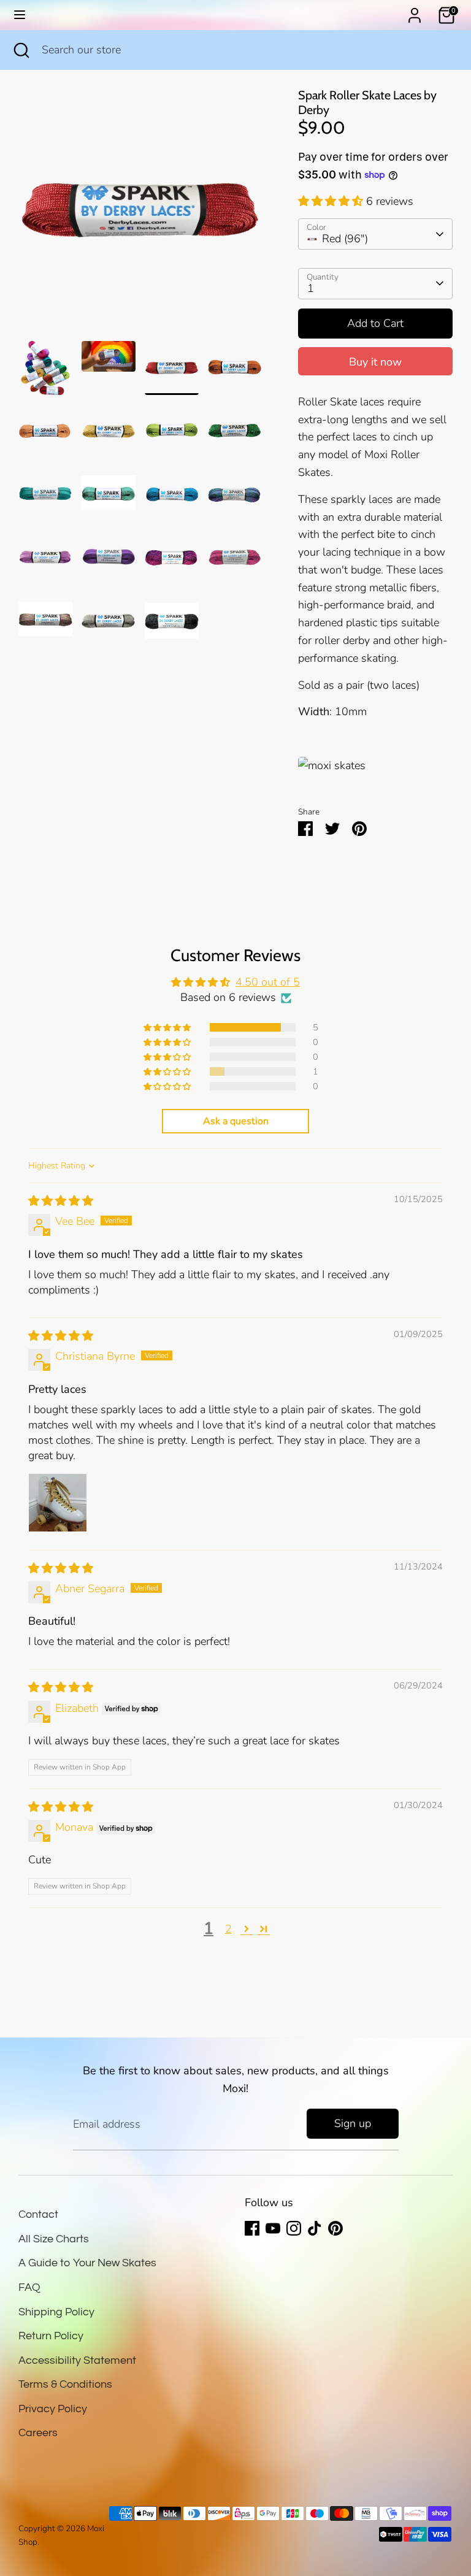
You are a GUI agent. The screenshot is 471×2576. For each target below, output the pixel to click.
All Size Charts (54, 2239)
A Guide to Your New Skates (87, 2263)
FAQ (29, 2287)
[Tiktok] (315, 2228)
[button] (332, 201)
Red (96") (345, 239)
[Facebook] (252, 2228)
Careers (38, 2433)
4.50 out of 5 (268, 982)
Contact (38, 2214)
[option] (140, 215)
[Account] (415, 12)
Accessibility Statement (77, 2360)
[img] (61, 1201)
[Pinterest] (335, 2228)
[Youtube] (273, 2228)
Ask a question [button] (236, 1121)
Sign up (353, 2123)
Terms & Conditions (65, 2384)
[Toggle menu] (20, 15)
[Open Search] (21, 50)
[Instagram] (294, 2228)
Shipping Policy (56, 2312)
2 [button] (228, 1929)
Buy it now (375, 362)
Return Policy (51, 2336)
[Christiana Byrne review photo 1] (58, 1503)
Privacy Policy (53, 2409)
